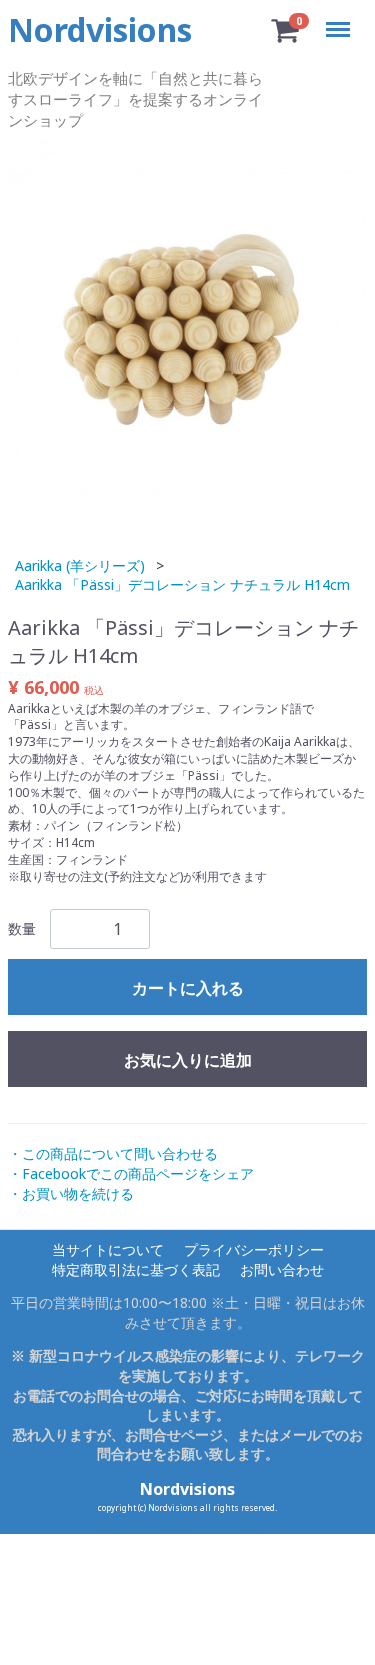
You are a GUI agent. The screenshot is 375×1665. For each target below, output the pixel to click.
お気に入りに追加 (188, 1060)
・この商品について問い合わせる (113, 1153)
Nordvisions (187, 1489)
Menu (341, 17)
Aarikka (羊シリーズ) (80, 564)
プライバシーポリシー (254, 1249)
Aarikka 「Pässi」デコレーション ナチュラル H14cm (182, 584)
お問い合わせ (282, 1269)
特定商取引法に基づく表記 (136, 1269)
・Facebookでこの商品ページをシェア (131, 1173)
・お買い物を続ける (71, 1192)
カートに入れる (188, 988)
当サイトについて (108, 1249)
